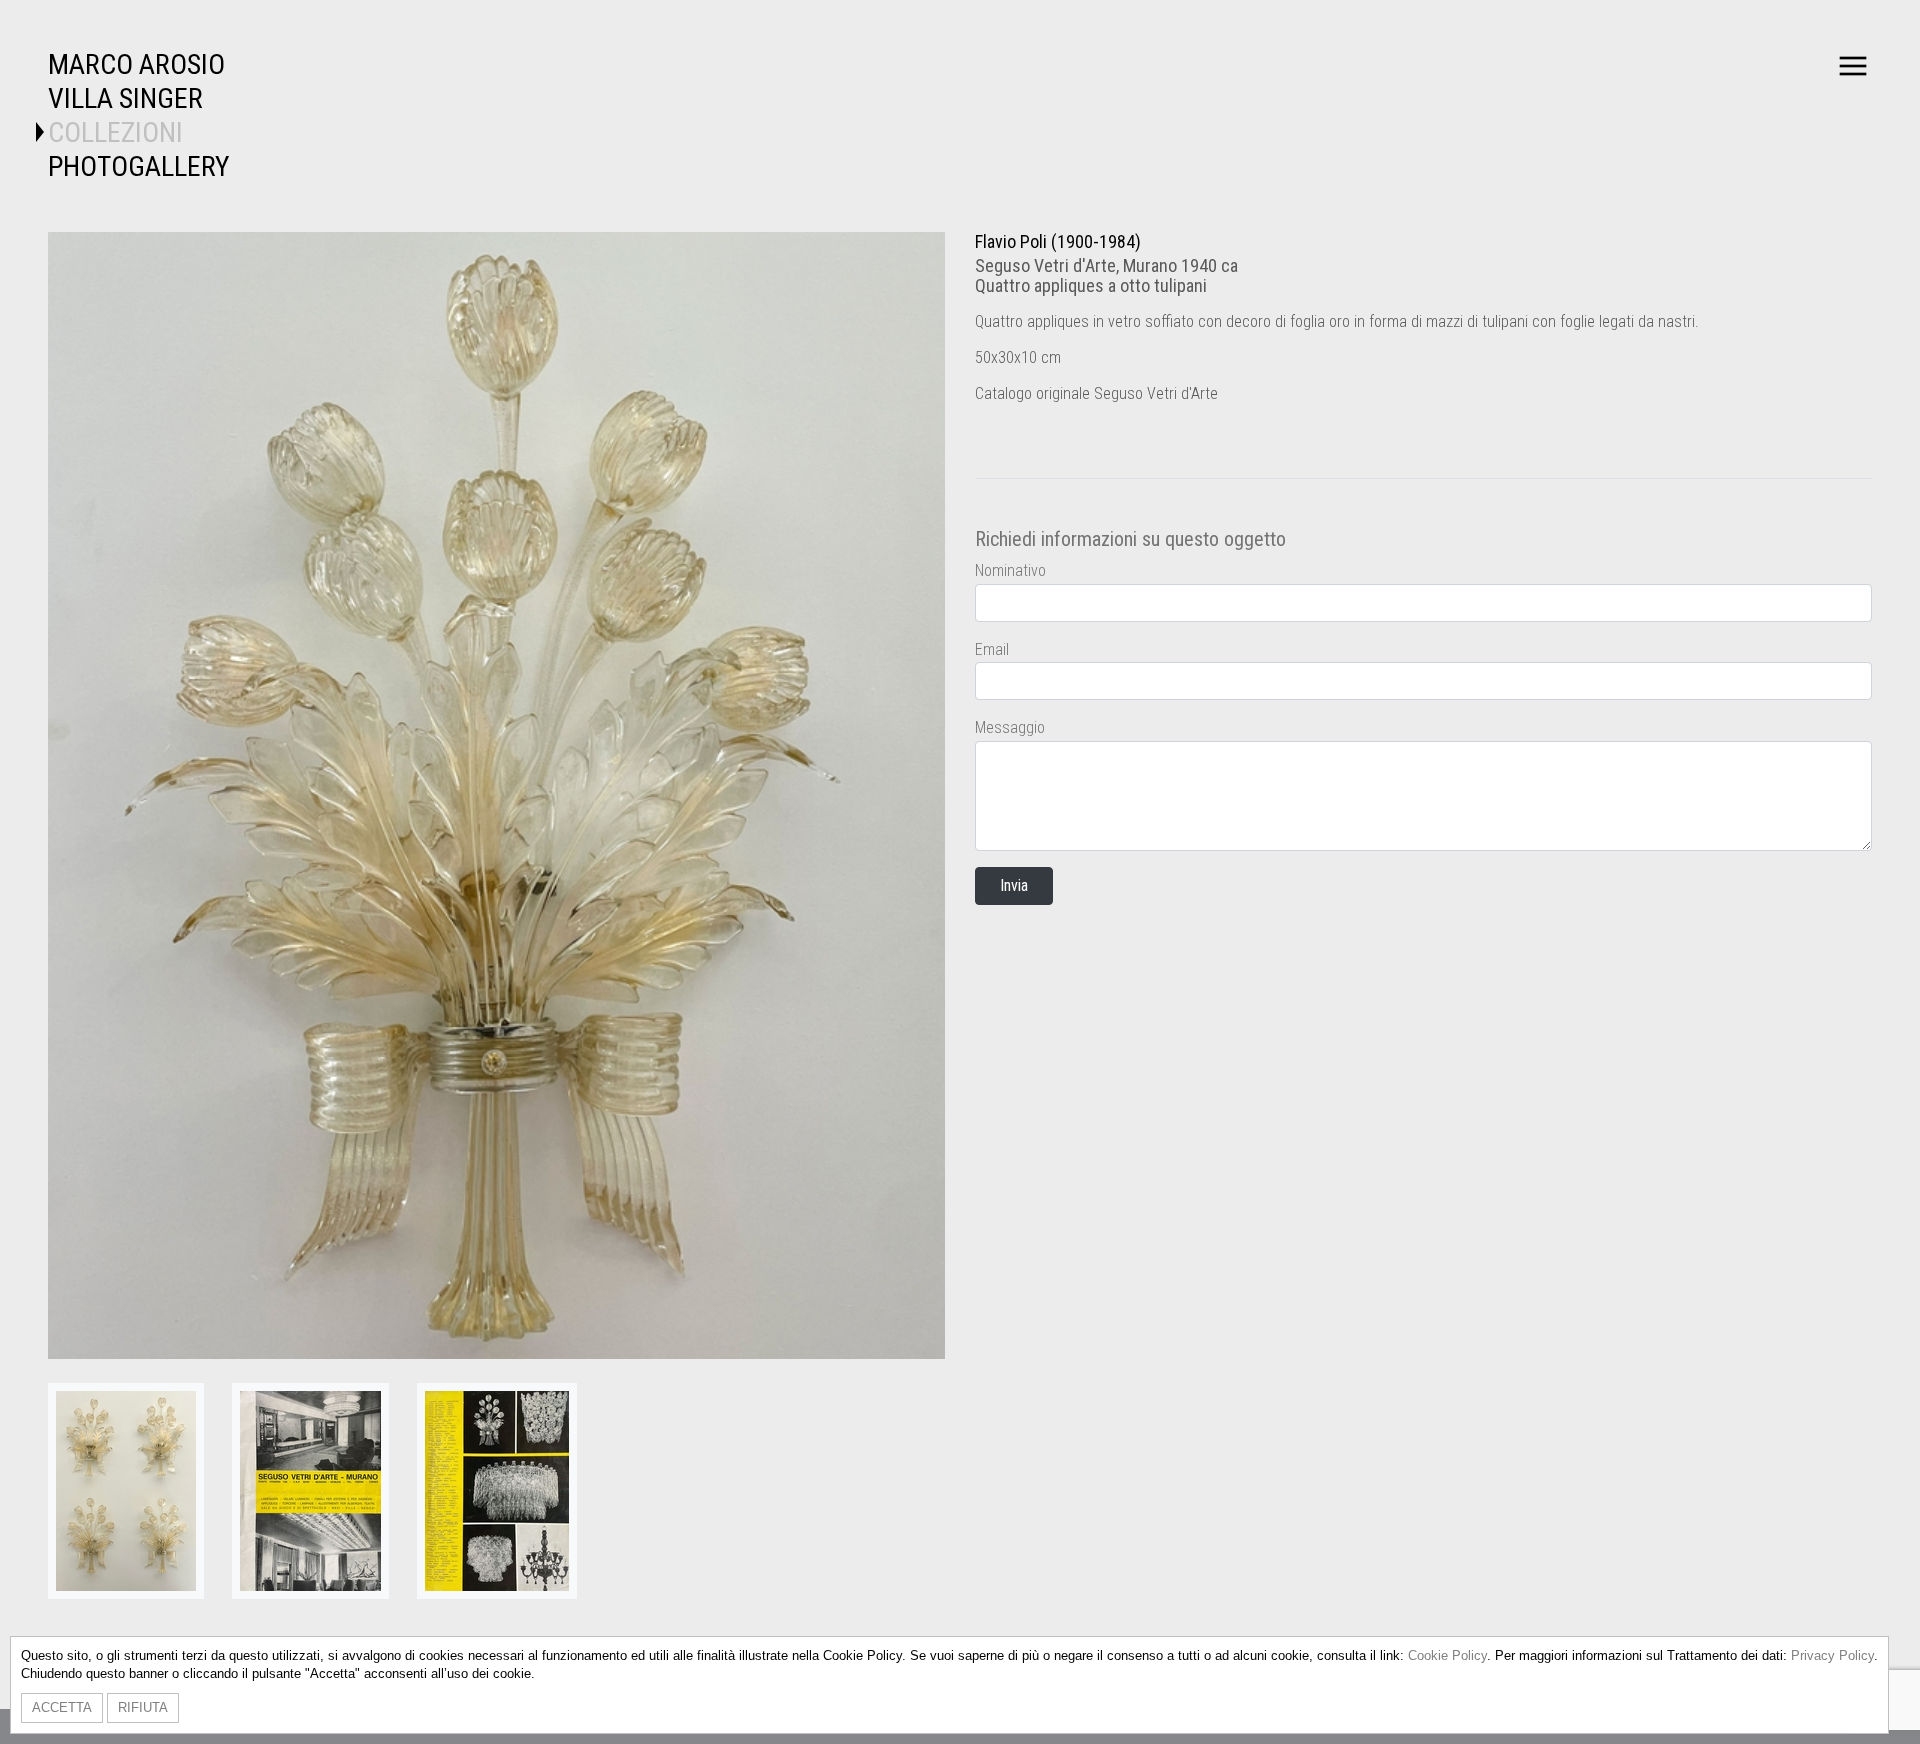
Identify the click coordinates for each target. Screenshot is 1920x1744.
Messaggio (1010, 727)
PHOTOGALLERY (139, 166)
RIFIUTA (143, 1707)
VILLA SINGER (125, 98)
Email (992, 649)
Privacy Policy (1832, 1655)
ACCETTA (62, 1707)
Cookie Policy (1447, 1655)
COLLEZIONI (115, 132)
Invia (1014, 885)
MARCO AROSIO (136, 64)
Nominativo (1010, 570)
